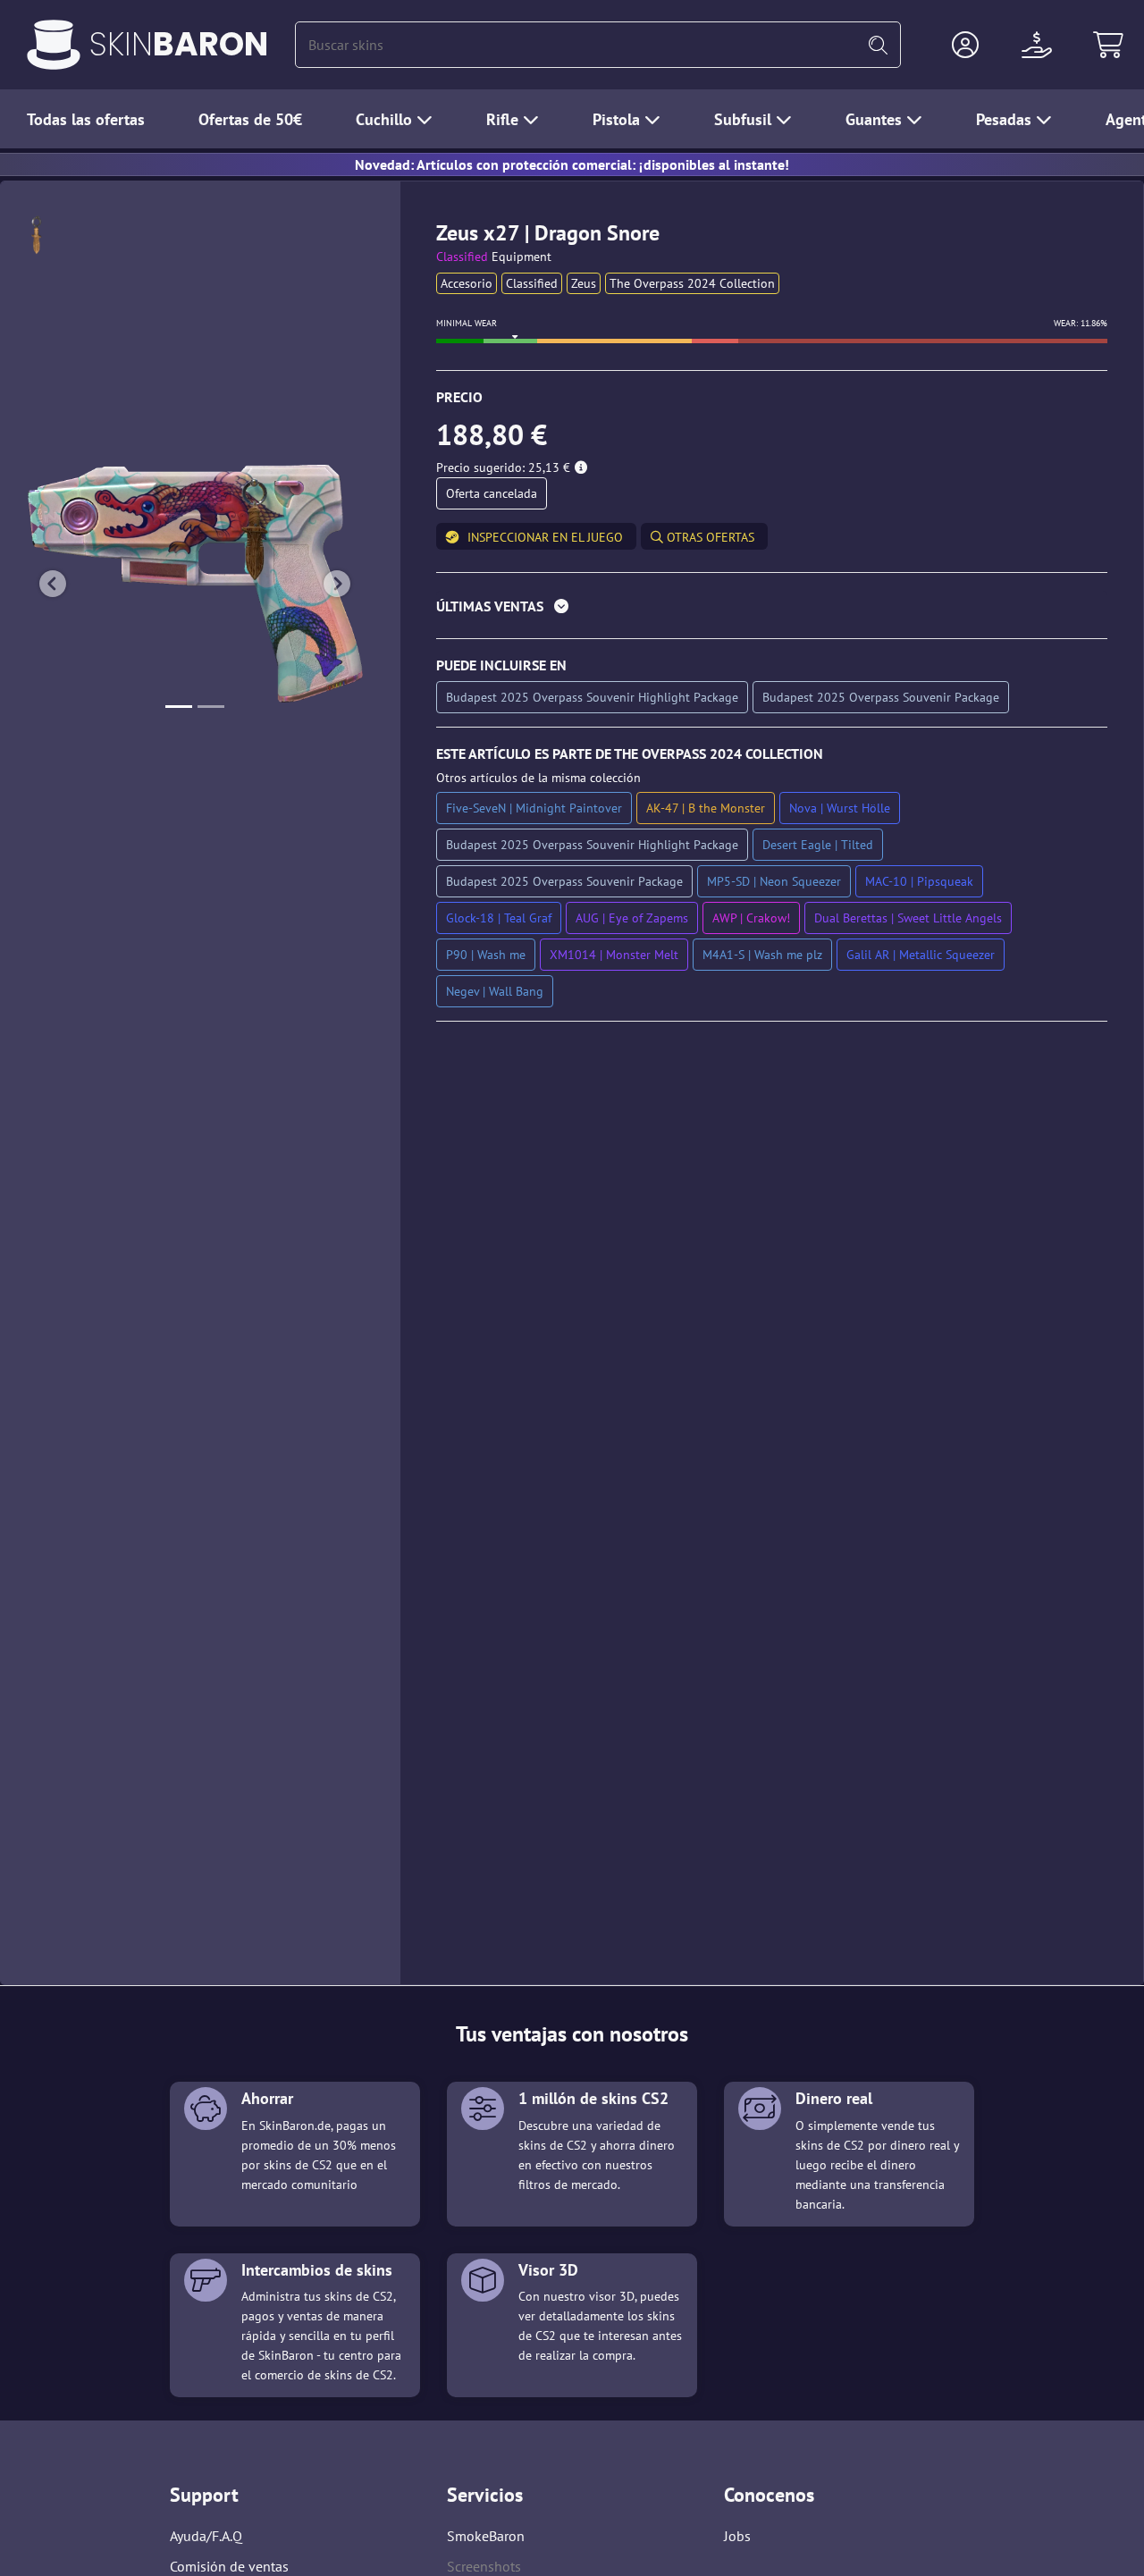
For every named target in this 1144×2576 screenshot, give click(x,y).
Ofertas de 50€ (250, 119)
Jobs (737, 2536)
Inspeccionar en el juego (545, 537)
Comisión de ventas (229, 2566)
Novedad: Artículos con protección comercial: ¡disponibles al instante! (572, 164)
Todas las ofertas (86, 119)
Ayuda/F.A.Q (206, 2536)
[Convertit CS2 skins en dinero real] (54, 45)
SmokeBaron (486, 2536)
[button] (965, 45)
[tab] (772, 610)
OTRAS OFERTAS (709, 537)
